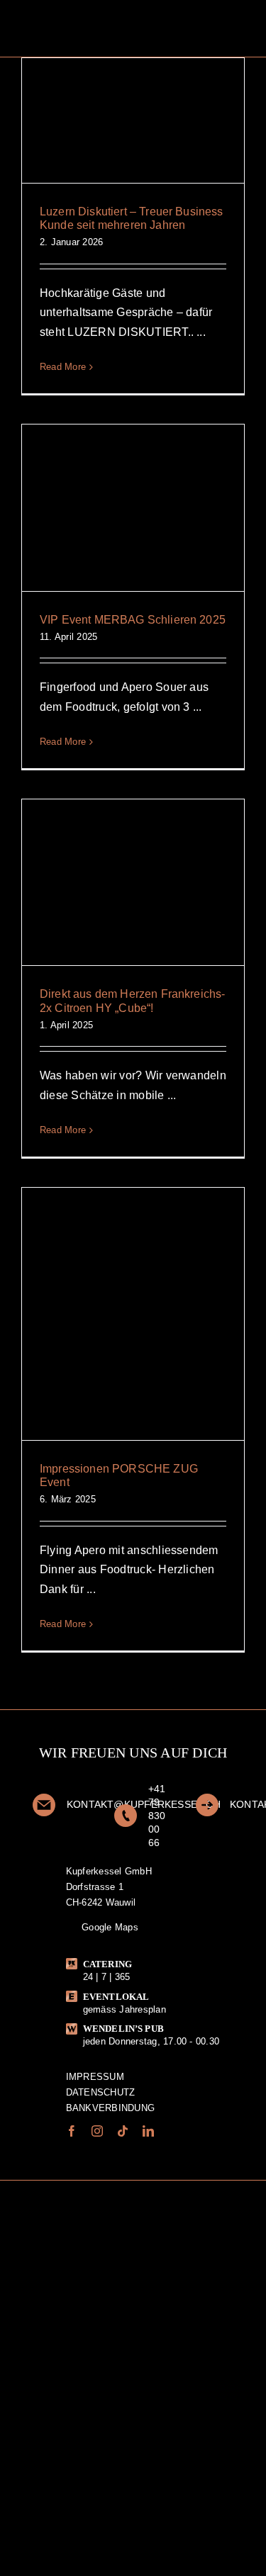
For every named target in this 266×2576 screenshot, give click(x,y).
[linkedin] (148, 2131)
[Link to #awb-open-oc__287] (246, 28)
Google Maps (109, 1927)
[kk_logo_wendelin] (77, 2212)
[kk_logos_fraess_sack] (189, 2211)
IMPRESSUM (95, 2077)
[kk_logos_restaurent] (82, 2282)
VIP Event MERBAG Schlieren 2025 (133, 620)
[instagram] (97, 2131)
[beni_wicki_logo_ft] (194, 2250)
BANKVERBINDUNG (110, 2108)
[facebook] (72, 2131)
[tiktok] (123, 2131)
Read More (63, 367)
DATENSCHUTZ (101, 2092)
